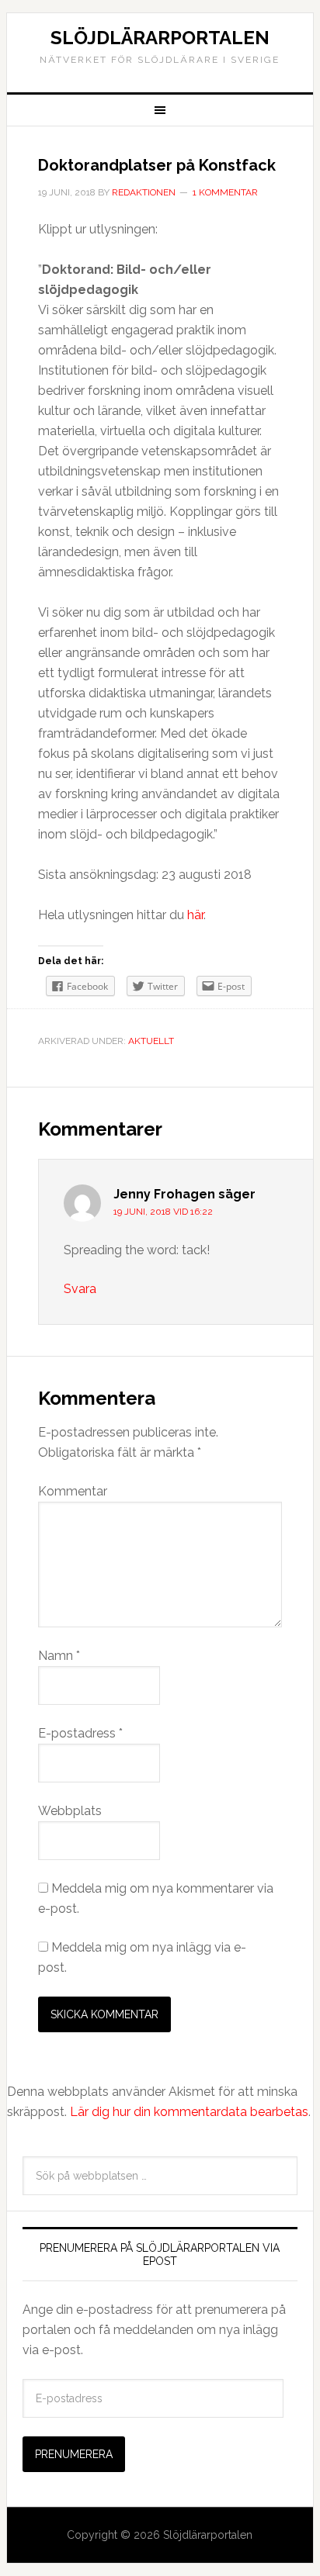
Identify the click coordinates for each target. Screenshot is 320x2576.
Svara (80, 1289)
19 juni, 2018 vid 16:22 (163, 1212)
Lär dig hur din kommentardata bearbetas (189, 2112)
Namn (59, 1656)
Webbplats (70, 1811)
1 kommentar (225, 192)
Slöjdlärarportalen (160, 38)
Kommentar (73, 1491)
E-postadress (80, 1733)
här (195, 915)
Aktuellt (151, 1041)
